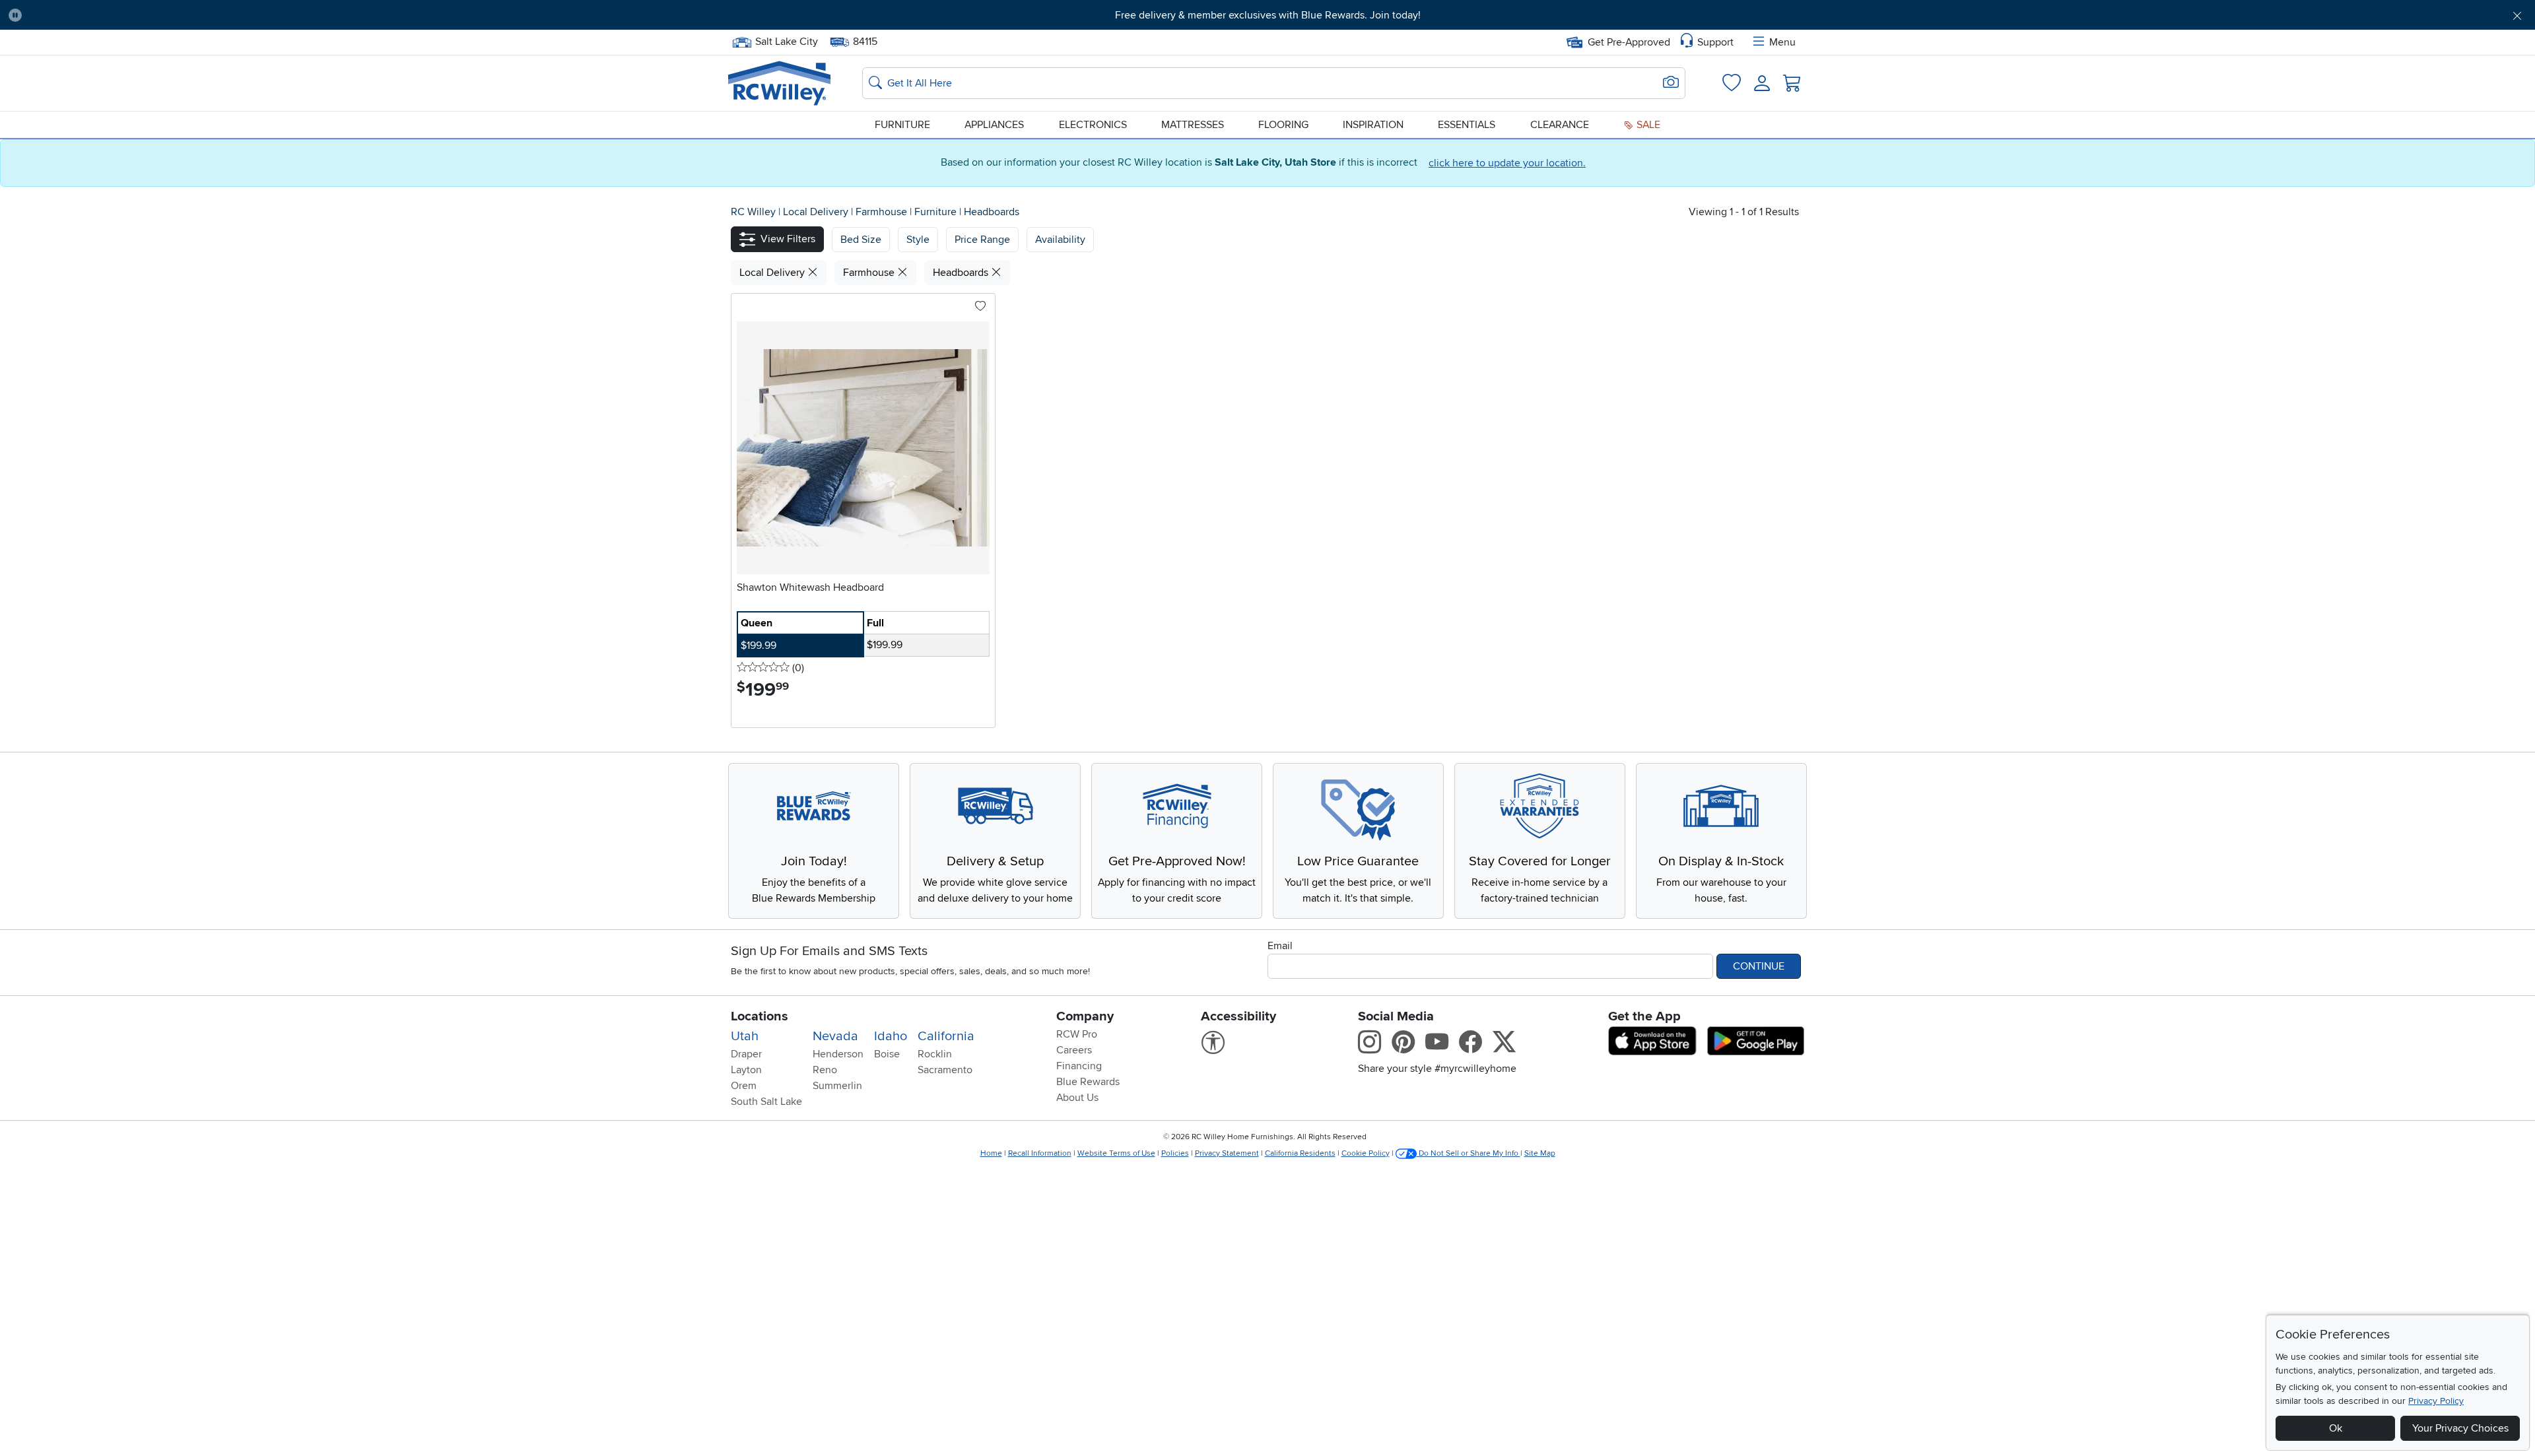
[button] (224, 15)
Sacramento (945, 1070)
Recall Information (1040, 1153)
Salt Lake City (786, 40)
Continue (1759, 966)
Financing (1079, 1066)
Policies (1175, 1153)
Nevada (835, 1036)
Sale (1647, 125)
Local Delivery (817, 212)
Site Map (1540, 1153)
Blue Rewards (1088, 1082)
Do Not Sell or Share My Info (1469, 1153)
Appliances (994, 125)
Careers (1074, 1050)
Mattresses (1193, 125)
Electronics (1093, 125)
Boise (887, 1054)
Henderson (838, 1054)
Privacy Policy (2436, 1401)
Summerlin (837, 1086)
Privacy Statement (1227, 1153)
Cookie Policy (1366, 1153)
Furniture (902, 125)
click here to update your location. (1507, 163)
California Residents (1300, 1153)
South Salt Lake (766, 1102)
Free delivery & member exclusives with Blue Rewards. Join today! (1268, 15)
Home (991, 1153)
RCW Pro (1077, 1034)
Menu (1782, 42)
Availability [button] (1060, 240)
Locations (760, 1016)
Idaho (891, 1036)
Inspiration (1373, 125)
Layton (746, 1070)
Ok (2336, 1428)
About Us (1077, 1098)
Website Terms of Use (1116, 1153)
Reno (825, 1070)
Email (1280, 946)
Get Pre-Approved (1629, 42)
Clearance (1560, 125)
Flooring (1283, 125)
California (946, 1036)
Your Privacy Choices (2460, 1428)
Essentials (1467, 125)
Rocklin (935, 1054)
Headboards (992, 212)
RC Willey (753, 212)
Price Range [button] (982, 240)
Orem (744, 1086)
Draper (746, 1054)
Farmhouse (883, 212)
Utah (745, 1036)
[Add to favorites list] (980, 307)
